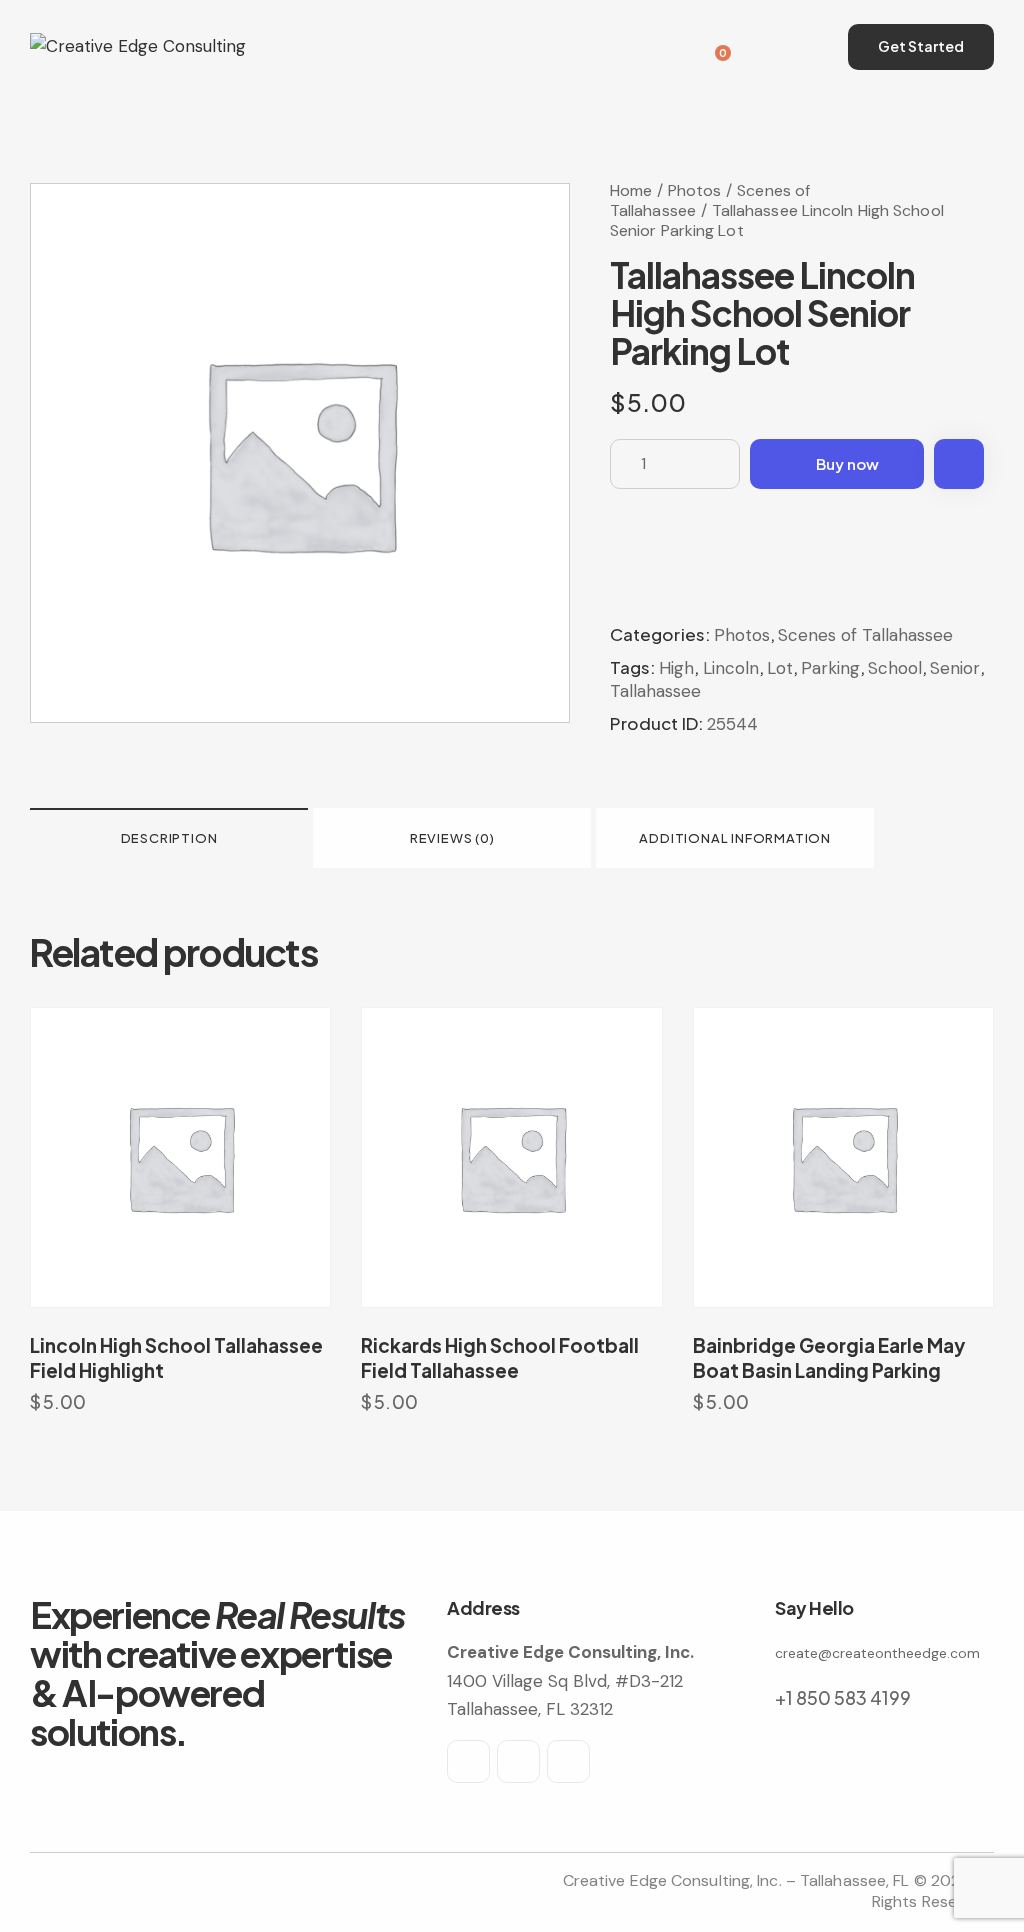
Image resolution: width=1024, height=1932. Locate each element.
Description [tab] (169, 838)
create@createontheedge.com (877, 1653)
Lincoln (731, 668)
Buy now (847, 463)
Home (631, 190)
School (895, 668)
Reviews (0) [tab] (452, 838)
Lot (780, 668)
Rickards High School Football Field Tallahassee (500, 1357)
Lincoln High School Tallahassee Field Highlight (176, 1357)
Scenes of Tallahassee (865, 635)
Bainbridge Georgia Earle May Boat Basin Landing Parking (829, 1357)
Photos (695, 190)
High (676, 668)
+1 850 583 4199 (843, 1697)
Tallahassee (655, 691)
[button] (959, 464)
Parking (830, 668)
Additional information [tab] (735, 838)
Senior (955, 668)
